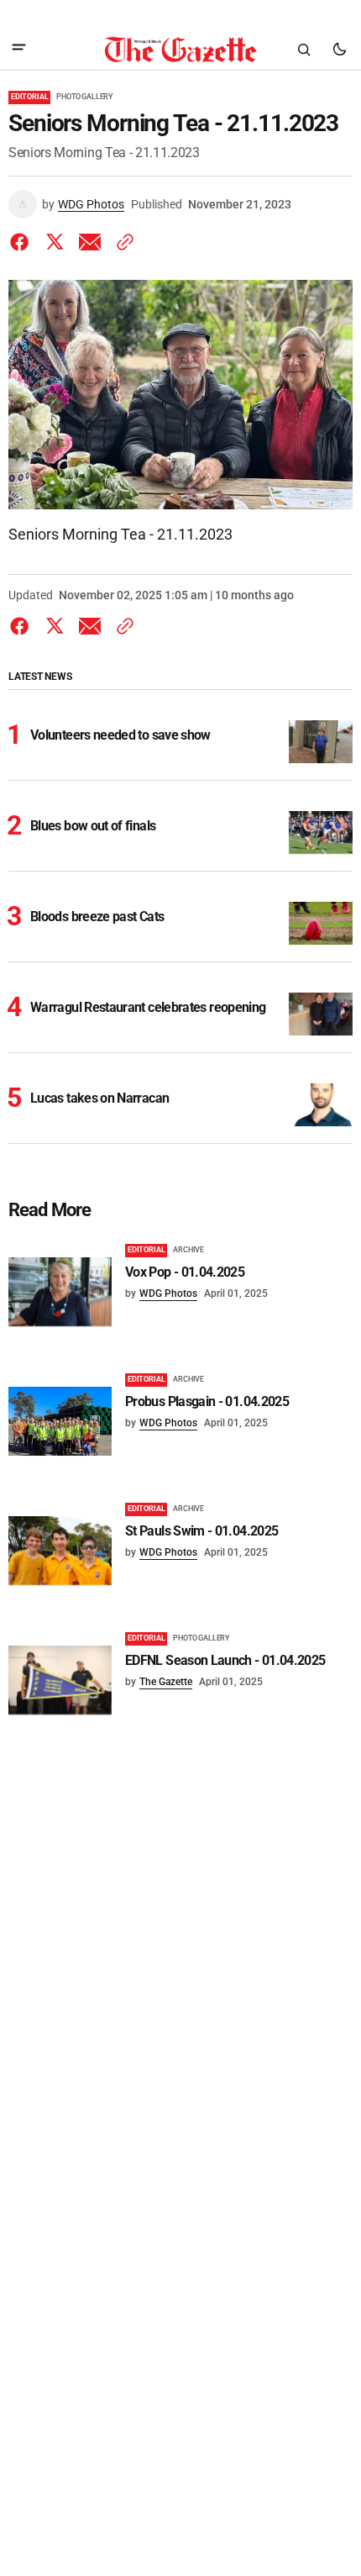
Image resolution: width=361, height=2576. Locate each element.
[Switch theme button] (339, 50)
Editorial (29, 97)
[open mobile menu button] (19, 49)
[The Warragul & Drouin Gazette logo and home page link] (180, 50)
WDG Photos (91, 204)
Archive (188, 1250)
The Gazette (166, 1682)
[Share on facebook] (23, 242)
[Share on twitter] (55, 242)
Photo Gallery (85, 97)
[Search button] (304, 50)
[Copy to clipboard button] (122, 242)
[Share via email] (90, 242)
